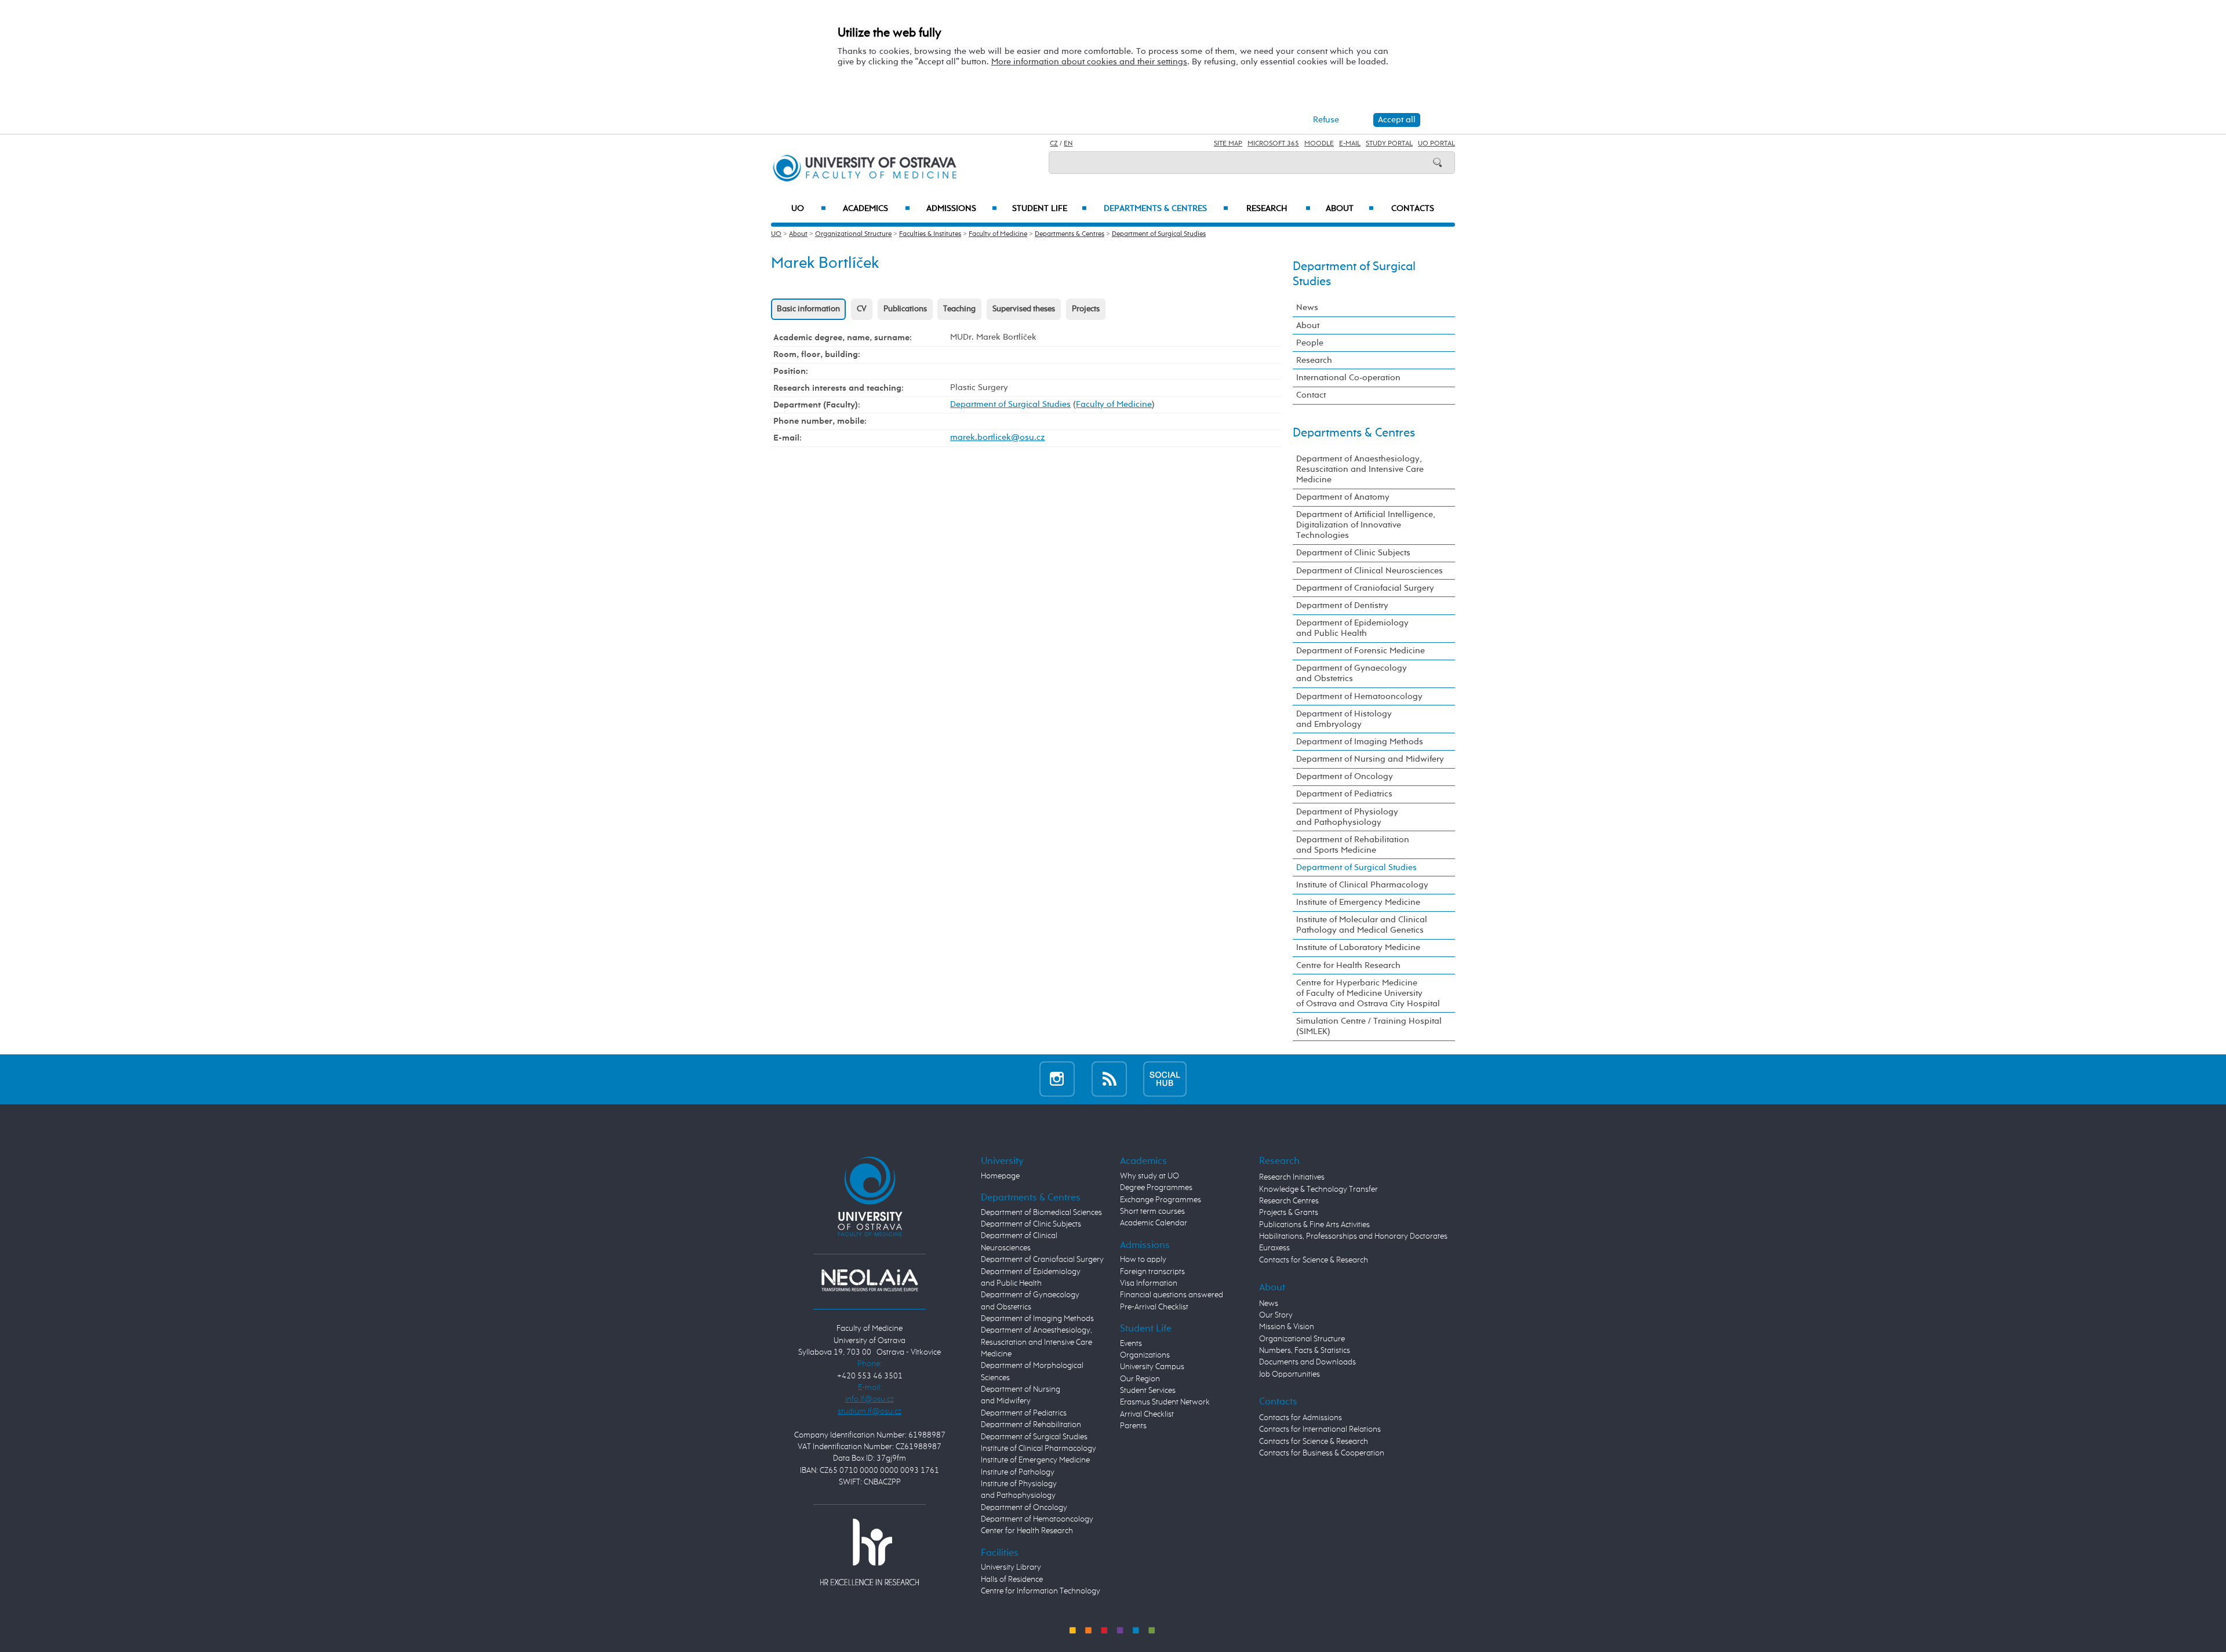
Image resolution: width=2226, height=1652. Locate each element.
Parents (1133, 1426)
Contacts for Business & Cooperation (1322, 1453)
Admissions (962, 209)
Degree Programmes (1156, 1188)
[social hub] (1165, 1079)
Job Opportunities (1290, 1374)
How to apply (1143, 1260)
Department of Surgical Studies (1159, 234)
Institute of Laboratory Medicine (1358, 947)
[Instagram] (1057, 1079)
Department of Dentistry (1342, 605)
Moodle (1319, 144)
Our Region (1140, 1379)
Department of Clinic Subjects (1353, 553)
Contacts (1413, 209)
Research (1279, 209)
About (1350, 209)
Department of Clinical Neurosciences (1370, 571)
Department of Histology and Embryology (1344, 719)
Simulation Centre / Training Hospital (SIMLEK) (1369, 1026)
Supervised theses (1024, 309)
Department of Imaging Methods (1360, 742)
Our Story (1276, 1315)
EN (1068, 144)
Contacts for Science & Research (1314, 1260)
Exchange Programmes (1161, 1200)
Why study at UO (1150, 1176)
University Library (1011, 1567)
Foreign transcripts (1152, 1272)
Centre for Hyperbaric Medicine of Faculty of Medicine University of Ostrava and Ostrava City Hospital (1368, 993)
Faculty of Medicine (998, 234)
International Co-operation (1348, 378)
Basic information (808, 309)
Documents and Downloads (1307, 1362)
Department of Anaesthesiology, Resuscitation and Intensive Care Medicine (1360, 469)
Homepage (1000, 1176)
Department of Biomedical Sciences (1041, 1213)
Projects (1086, 309)
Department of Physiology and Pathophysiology (1347, 817)
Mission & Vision (1287, 1327)
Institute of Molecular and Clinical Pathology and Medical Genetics (1362, 925)
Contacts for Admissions (1301, 1418)
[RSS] (1109, 1079)
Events (1131, 1344)
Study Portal (1389, 144)
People (1310, 343)
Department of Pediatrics (1344, 794)
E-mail (1350, 144)
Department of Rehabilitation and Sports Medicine (1353, 845)
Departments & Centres (1166, 209)
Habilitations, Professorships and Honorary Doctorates (1353, 1236)
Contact (1311, 395)
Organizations (1145, 1355)
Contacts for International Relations (1320, 1429)
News (1307, 308)
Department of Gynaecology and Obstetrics (1352, 673)
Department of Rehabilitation (1031, 1425)
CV (862, 309)
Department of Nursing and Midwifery (1370, 759)
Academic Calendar (1154, 1223)
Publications (905, 309)
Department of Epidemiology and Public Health (1352, 628)
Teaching (959, 309)
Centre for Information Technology (1041, 1591)
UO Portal (1436, 144)
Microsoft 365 (1273, 144)
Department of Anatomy (1343, 497)
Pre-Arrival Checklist (1154, 1307)
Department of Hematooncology (1359, 696)
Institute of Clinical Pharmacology (1362, 885)
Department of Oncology (1345, 776)
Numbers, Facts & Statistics (1305, 1351)
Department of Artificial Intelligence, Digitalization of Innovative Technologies (1366, 525)
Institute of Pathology (1018, 1472)
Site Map (1228, 144)
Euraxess (1274, 1248)
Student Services (1148, 1391)
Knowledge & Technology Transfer (1318, 1189)
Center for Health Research (1027, 1531)
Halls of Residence (1012, 1580)
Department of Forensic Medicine (1361, 651)
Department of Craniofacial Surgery (1365, 588)
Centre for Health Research (1348, 965)
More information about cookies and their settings (1089, 62)
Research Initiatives (1292, 1177)
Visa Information (1149, 1283)
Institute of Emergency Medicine (1358, 902)
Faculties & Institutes (930, 234)
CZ (1054, 144)
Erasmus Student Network (1165, 1402)
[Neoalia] (870, 1280)
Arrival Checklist (1147, 1414)
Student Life (1050, 209)
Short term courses (1152, 1211)
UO (809, 209)
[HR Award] (870, 1551)
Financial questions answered (1172, 1295)
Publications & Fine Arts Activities (1314, 1225)
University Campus (1152, 1367)
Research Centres (1289, 1201)
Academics (876, 209)
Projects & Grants (1289, 1213)
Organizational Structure (853, 234)
